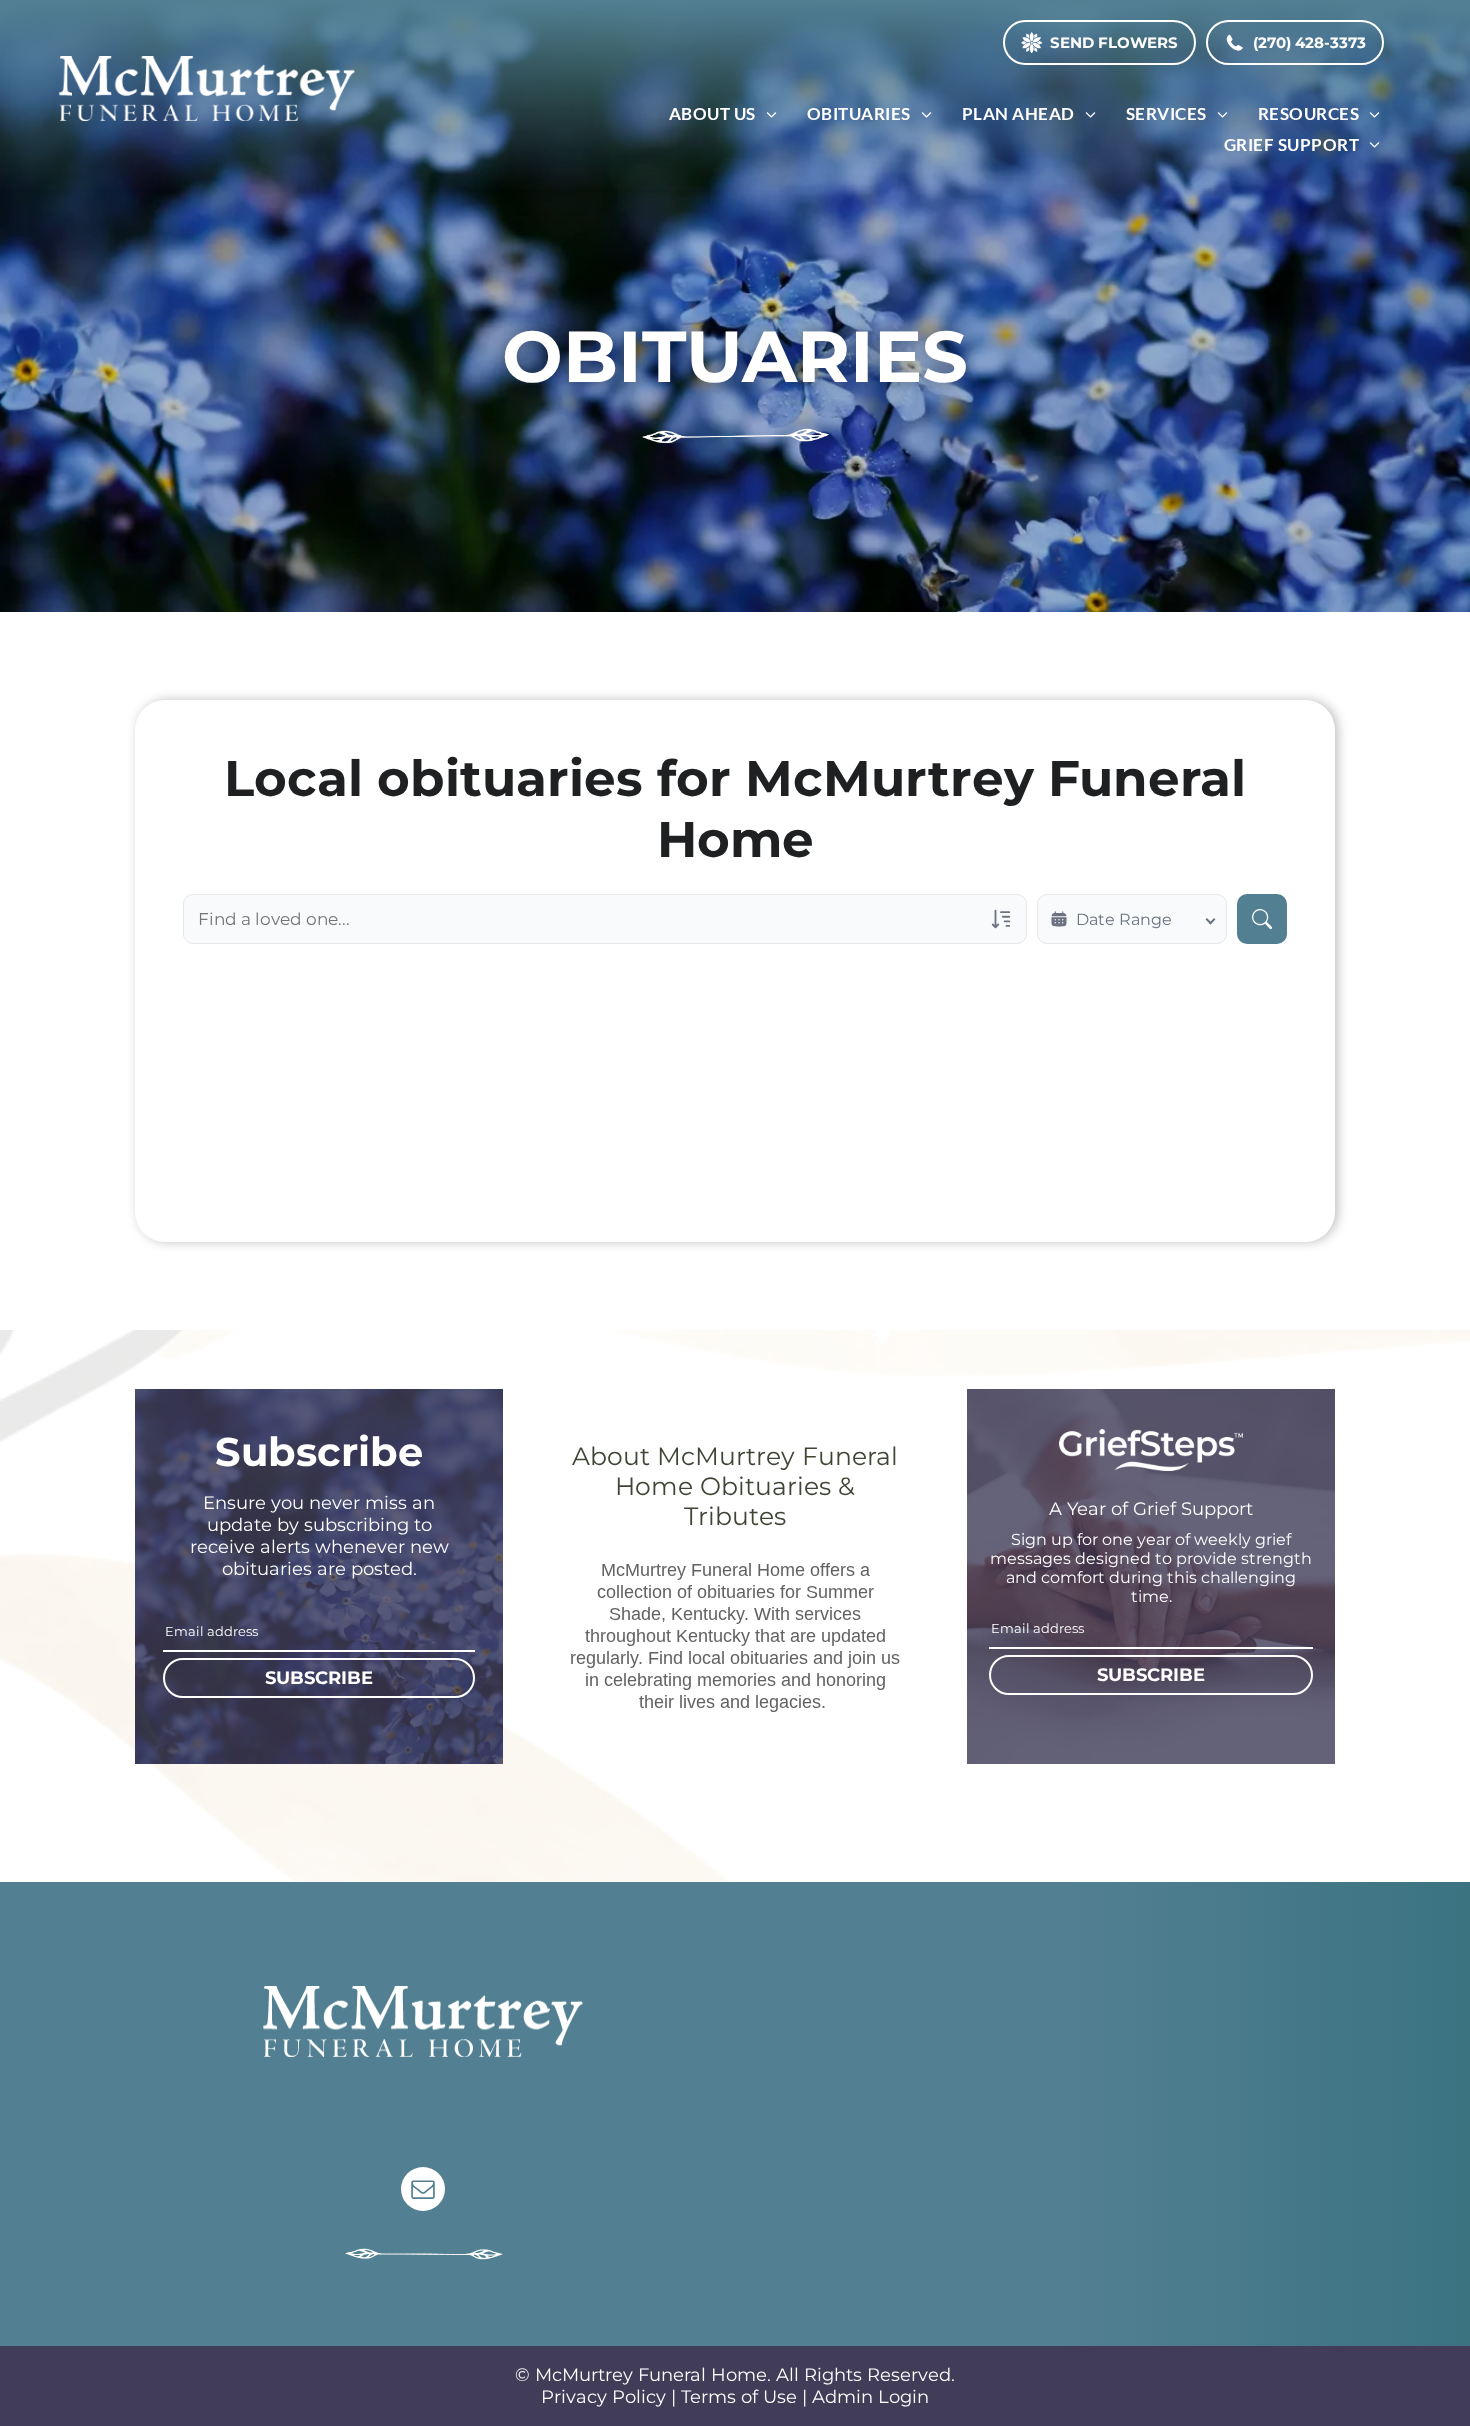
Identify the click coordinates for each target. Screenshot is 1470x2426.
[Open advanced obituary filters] (1001, 919)
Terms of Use (739, 2397)
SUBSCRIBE (319, 1678)
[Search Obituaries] (1262, 919)
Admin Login (870, 2397)
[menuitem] (723, 113)
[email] (423, 2191)
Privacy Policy (603, 2397)
